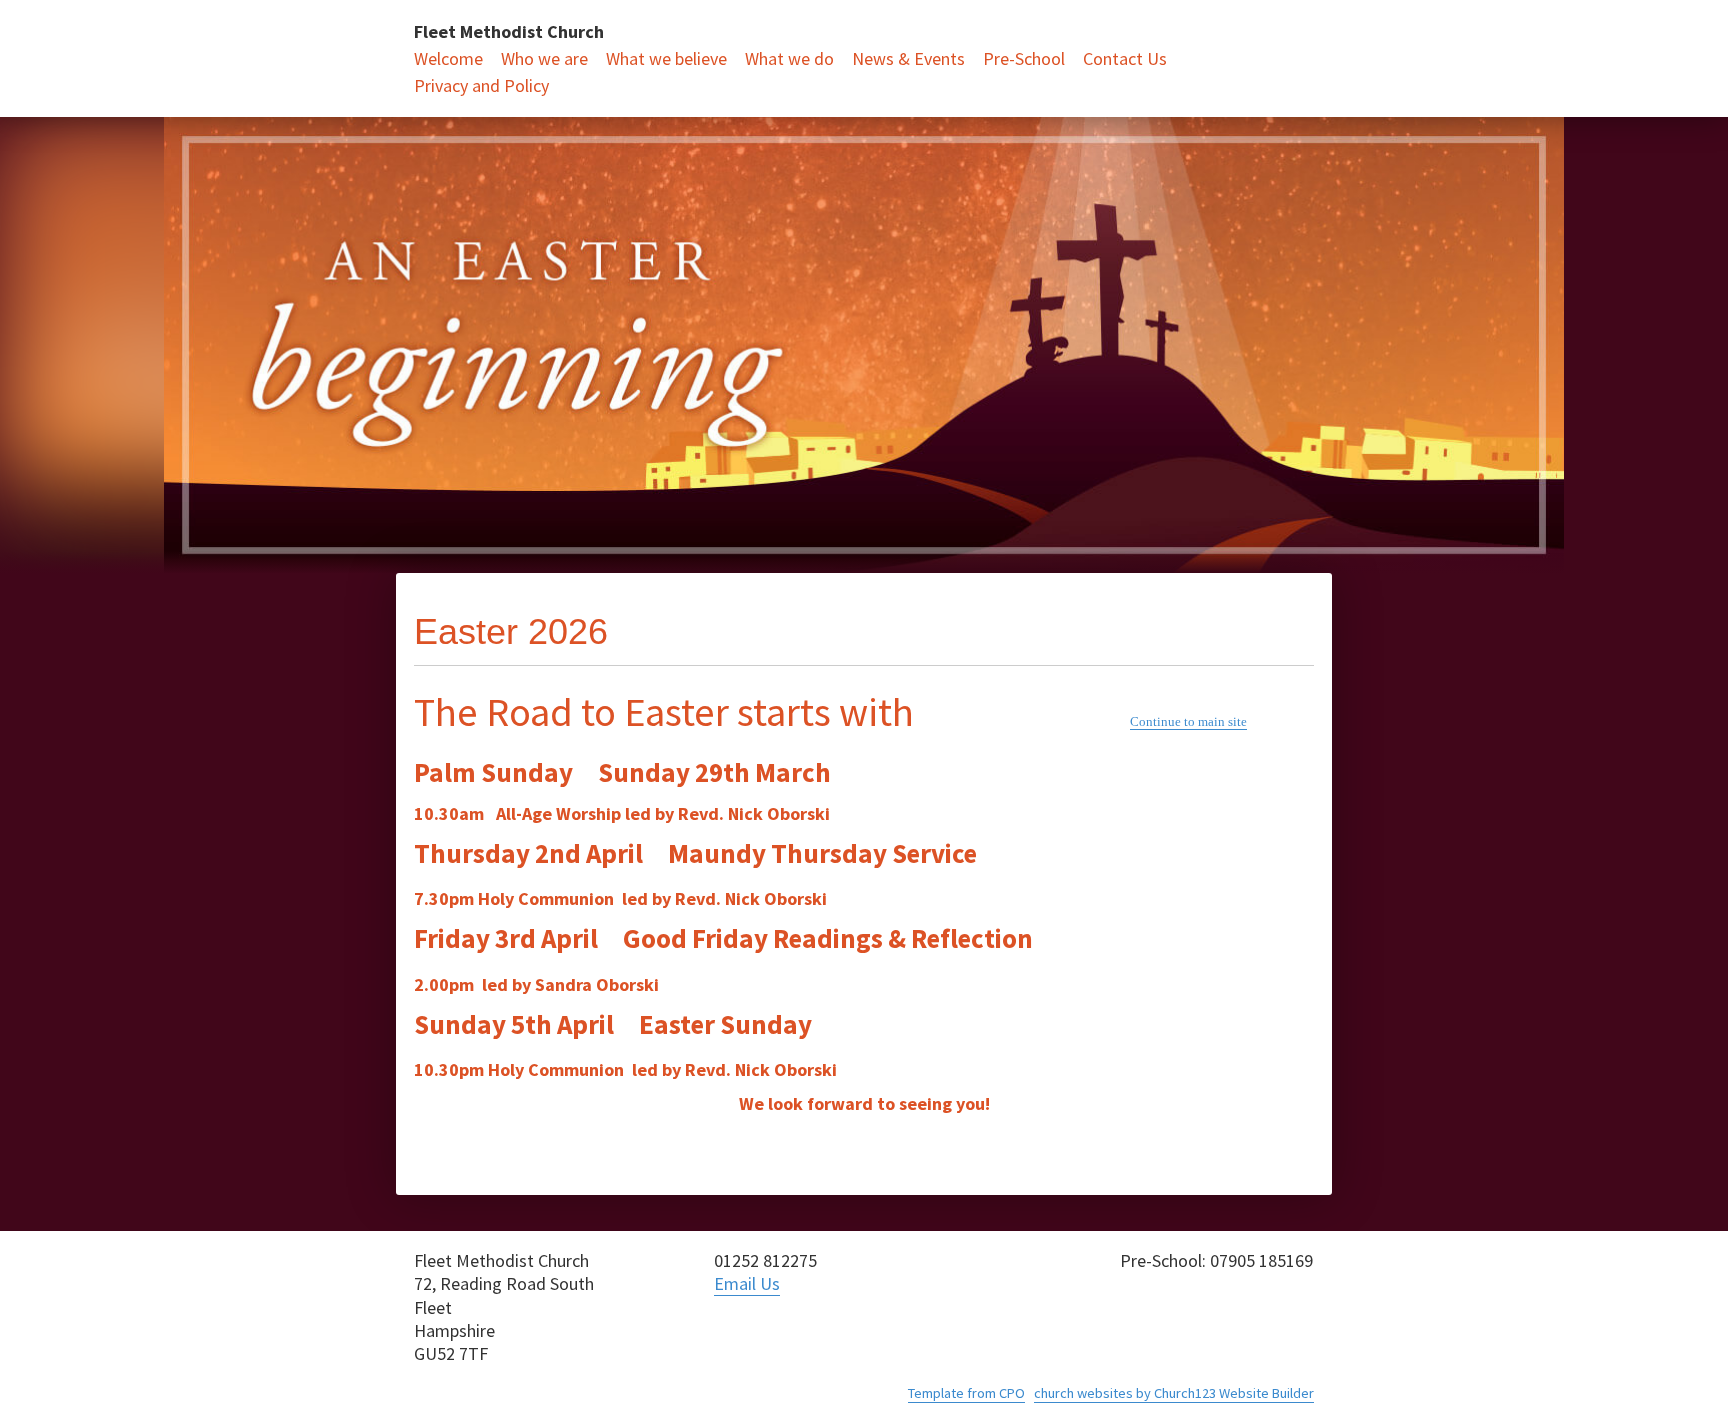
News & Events (908, 58)
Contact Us (1125, 58)
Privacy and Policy (481, 85)
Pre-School (1024, 58)
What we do (789, 58)
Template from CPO (966, 1393)
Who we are (544, 58)
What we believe (666, 58)
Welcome (448, 58)
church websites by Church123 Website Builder (1174, 1393)
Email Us (747, 1283)
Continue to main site (1188, 721)
